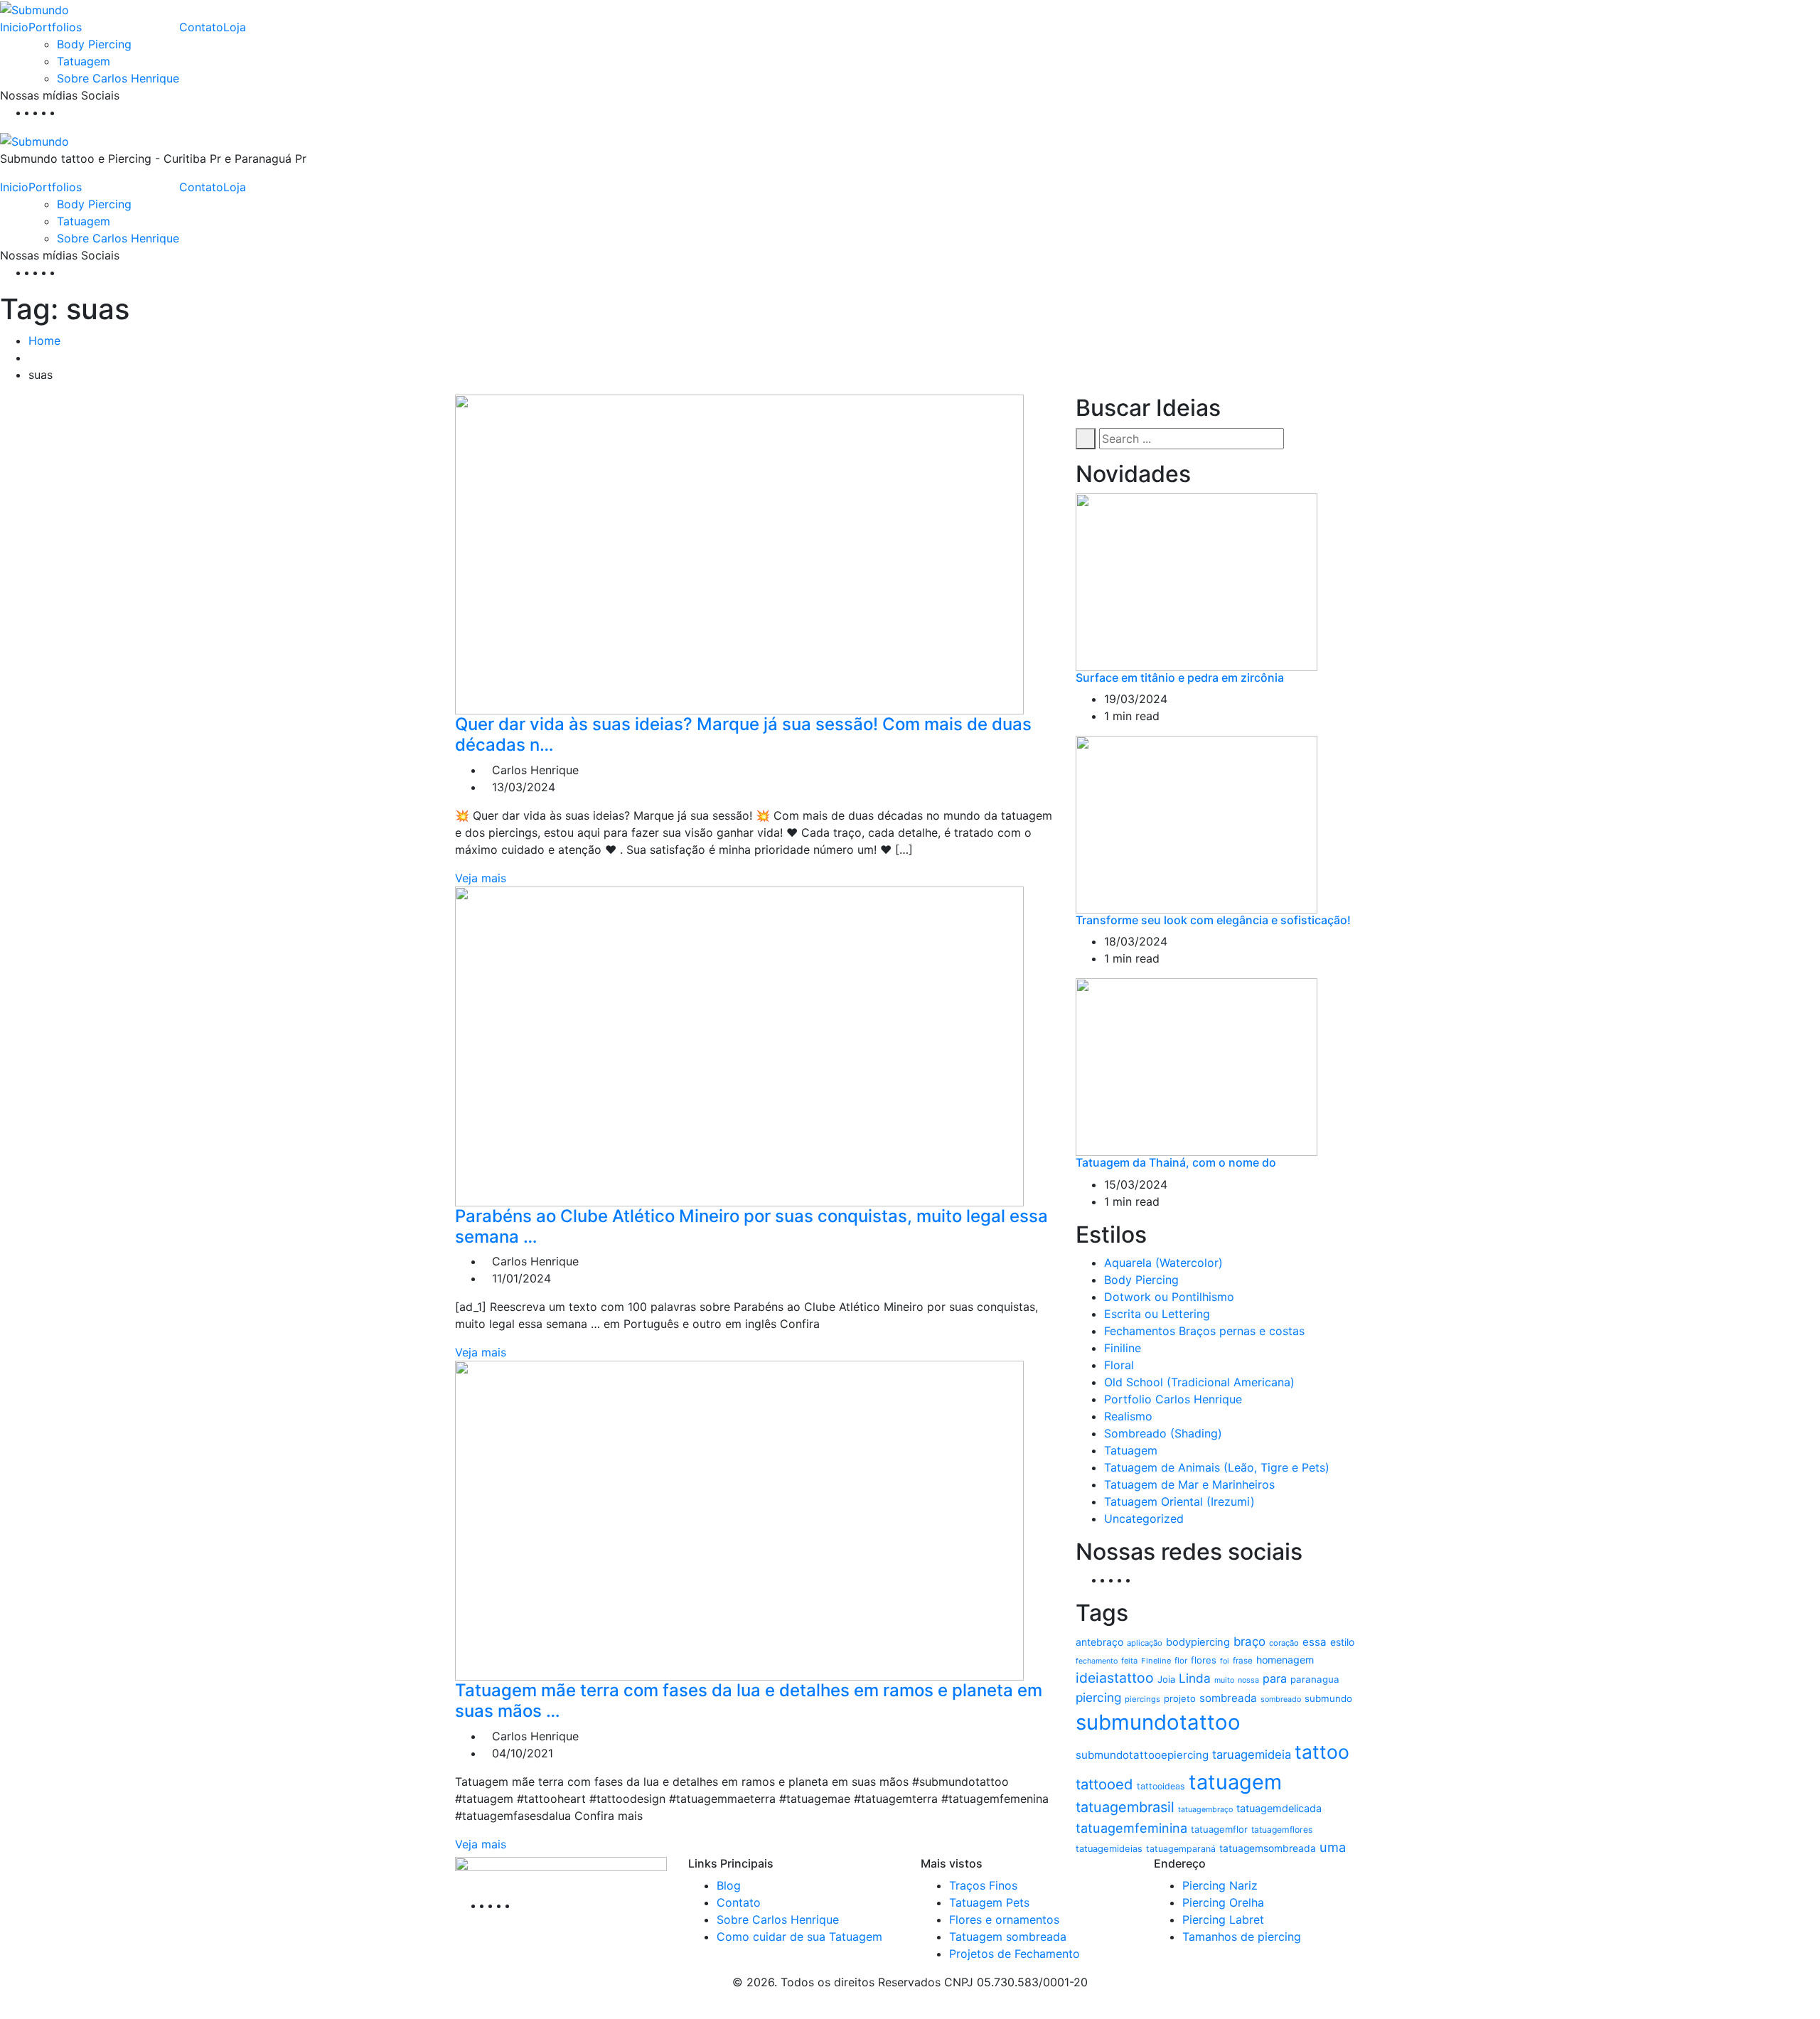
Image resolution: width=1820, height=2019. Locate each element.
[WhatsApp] (67, 112)
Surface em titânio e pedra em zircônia (1180, 678)
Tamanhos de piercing (1242, 1937)
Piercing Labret (1223, 1919)
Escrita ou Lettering (1157, 1314)
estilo (1342, 1642)
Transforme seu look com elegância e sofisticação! (1213, 920)
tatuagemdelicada (1279, 1809)
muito (1224, 1680)
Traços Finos (983, 1885)
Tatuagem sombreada (1008, 1937)
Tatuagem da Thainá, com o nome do (1176, 1162)
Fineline (1156, 1661)
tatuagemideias (1109, 1849)
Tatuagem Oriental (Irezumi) (1179, 1501)
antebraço (1099, 1642)
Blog (729, 1885)
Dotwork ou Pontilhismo (1169, 1297)
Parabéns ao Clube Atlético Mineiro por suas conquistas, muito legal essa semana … (751, 1226)
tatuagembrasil (1125, 1807)
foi (1225, 1661)
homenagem (1285, 1660)
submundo (1328, 1698)
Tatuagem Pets (989, 1902)
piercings (1142, 1699)
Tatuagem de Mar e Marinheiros (1189, 1484)
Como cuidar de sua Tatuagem (799, 1937)
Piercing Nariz (1220, 1885)
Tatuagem (84, 61)
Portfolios (55, 27)
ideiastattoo (1115, 1678)
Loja (235, 27)
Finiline (1123, 1348)
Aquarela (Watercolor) (1163, 1263)
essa (1315, 1642)
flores (1204, 1660)
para (1275, 1678)
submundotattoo (1158, 1722)
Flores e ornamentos (1004, 1919)
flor (1181, 1661)
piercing (1098, 1697)
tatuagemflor (1219, 1829)
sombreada (1228, 1698)
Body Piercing (94, 44)
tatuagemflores (1282, 1830)
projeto (1180, 1698)
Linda (1195, 1678)
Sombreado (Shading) (1163, 1433)
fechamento (1097, 1661)
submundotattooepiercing (1142, 1755)
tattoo (1322, 1752)
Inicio (14, 27)
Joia (1166, 1679)
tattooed (1104, 1784)
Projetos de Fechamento (1015, 1954)
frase (1243, 1661)
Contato (201, 27)
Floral (1119, 1365)
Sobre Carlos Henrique (118, 78)
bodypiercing (1198, 1642)
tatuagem (1235, 1782)
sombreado (1281, 1699)
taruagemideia (1252, 1755)
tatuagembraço (1205, 1810)
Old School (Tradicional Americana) (1199, 1382)
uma (1333, 1847)
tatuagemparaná (1181, 1849)
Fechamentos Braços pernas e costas (1204, 1331)
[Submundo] (34, 9)
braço (1249, 1642)
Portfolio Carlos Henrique (1173, 1399)
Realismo (1128, 1416)
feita (1129, 1661)
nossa (1248, 1680)
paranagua (1315, 1679)
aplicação (1145, 1643)
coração (1284, 1643)
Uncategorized (1144, 1519)
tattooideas (1161, 1786)
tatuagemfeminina (1131, 1828)
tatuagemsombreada (1268, 1848)
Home (44, 341)
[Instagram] (58, 112)
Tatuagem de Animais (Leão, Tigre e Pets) (1217, 1467)
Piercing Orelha (1223, 1902)
